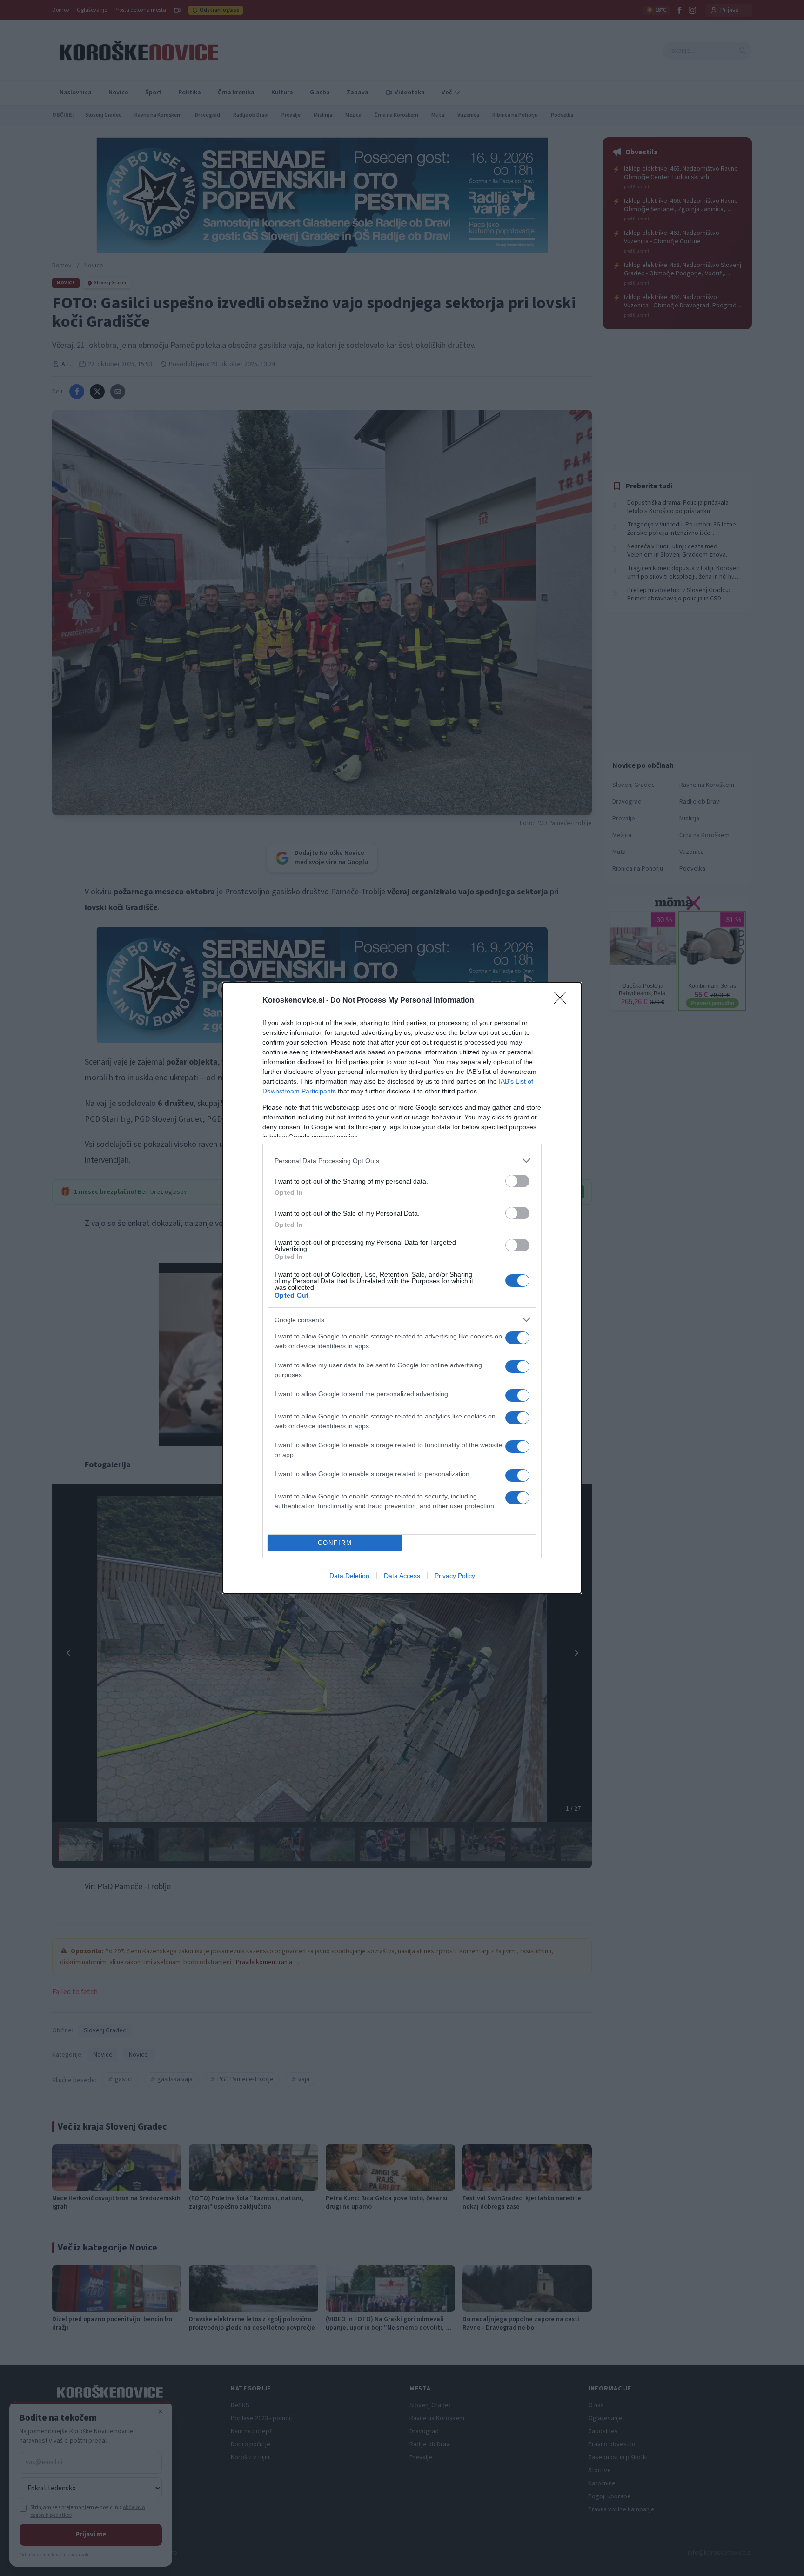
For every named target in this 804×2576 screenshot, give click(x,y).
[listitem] (402, 1161)
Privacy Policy (455, 1576)
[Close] (563, 1001)
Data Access (402, 1576)
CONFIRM (335, 1543)
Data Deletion (349, 1576)
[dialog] (402, 1288)
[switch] (517, 1181)
